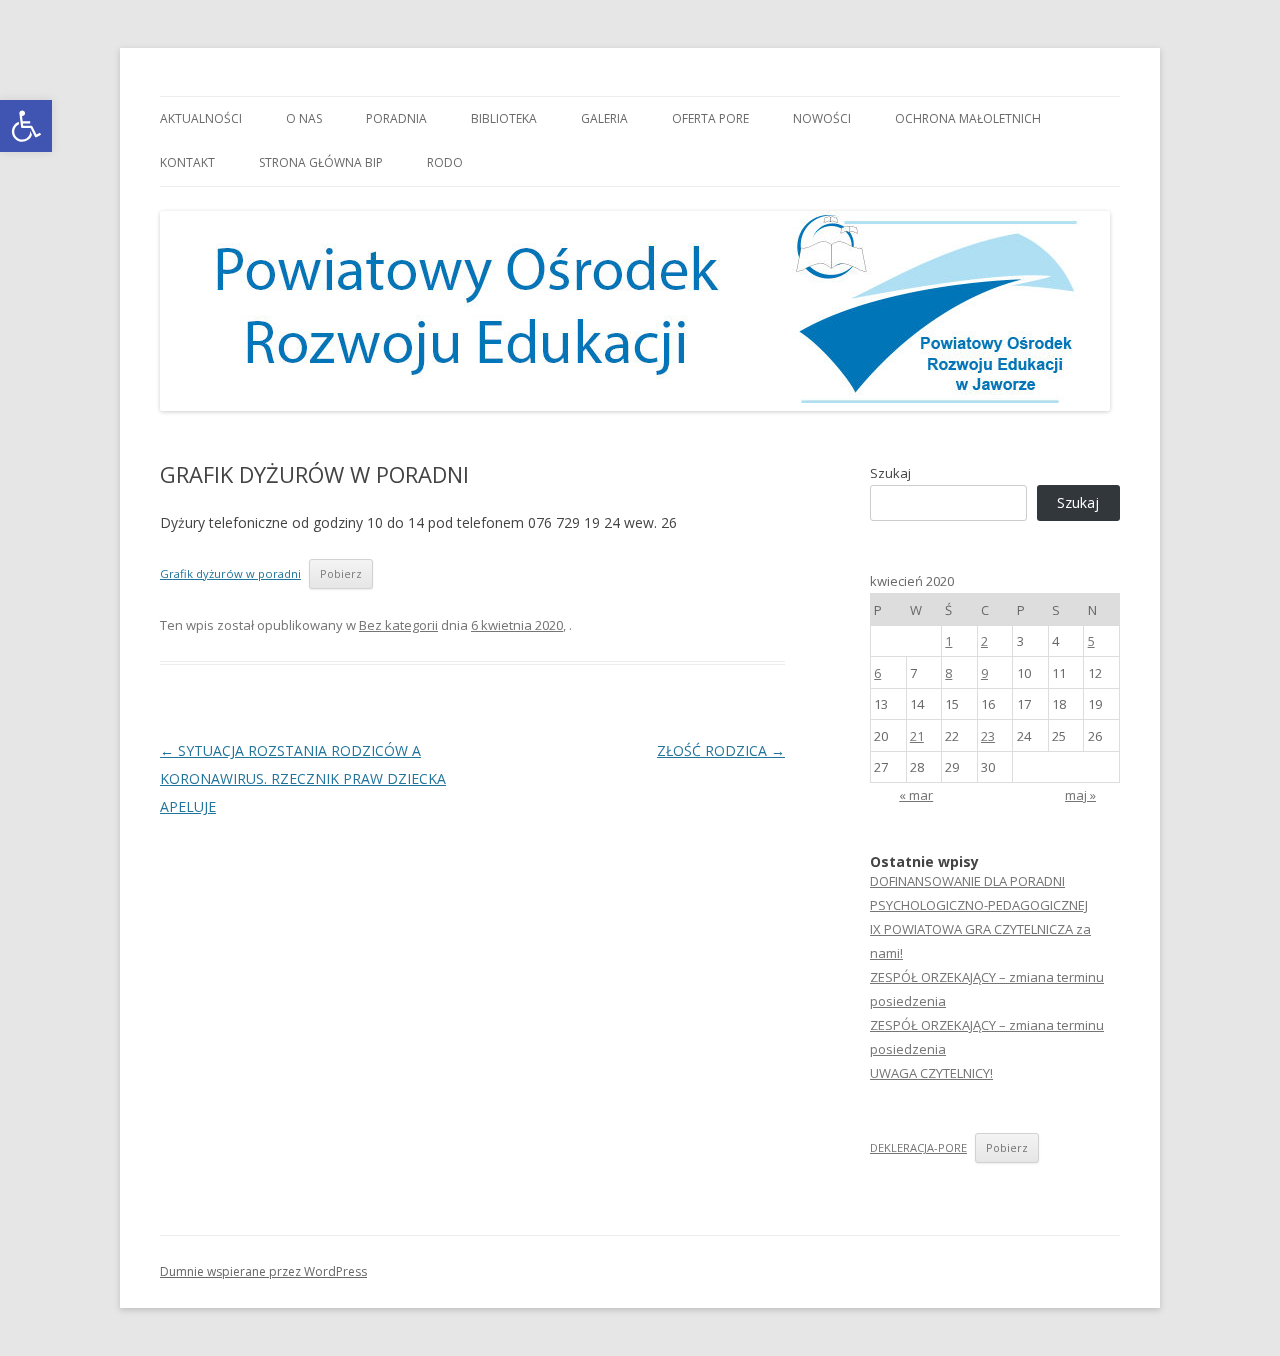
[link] (26, 126)
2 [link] (984, 641)
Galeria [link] (604, 118)
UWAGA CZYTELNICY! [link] (931, 1073)
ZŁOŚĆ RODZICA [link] (721, 750)
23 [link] (988, 736)
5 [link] (1091, 641)
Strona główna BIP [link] (321, 162)
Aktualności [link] (201, 118)
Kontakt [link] (187, 162)
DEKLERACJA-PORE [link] (918, 1147)
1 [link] (948, 641)
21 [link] (917, 736)
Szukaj (890, 473)
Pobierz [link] (341, 573)
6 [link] (877, 673)
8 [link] (948, 673)
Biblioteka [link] (504, 118)
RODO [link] (445, 162)
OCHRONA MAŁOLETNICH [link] (968, 118)
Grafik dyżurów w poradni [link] (230, 573)
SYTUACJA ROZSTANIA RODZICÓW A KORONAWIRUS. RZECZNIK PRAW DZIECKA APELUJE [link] (303, 778)
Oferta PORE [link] (710, 118)
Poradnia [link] (396, 118)
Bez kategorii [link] (398, 625)
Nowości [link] (822, 118)
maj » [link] (1080, 795)
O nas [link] (304, 118)
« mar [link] (916, 795)
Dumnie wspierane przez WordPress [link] (263, 1271)
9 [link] (984, 673)
